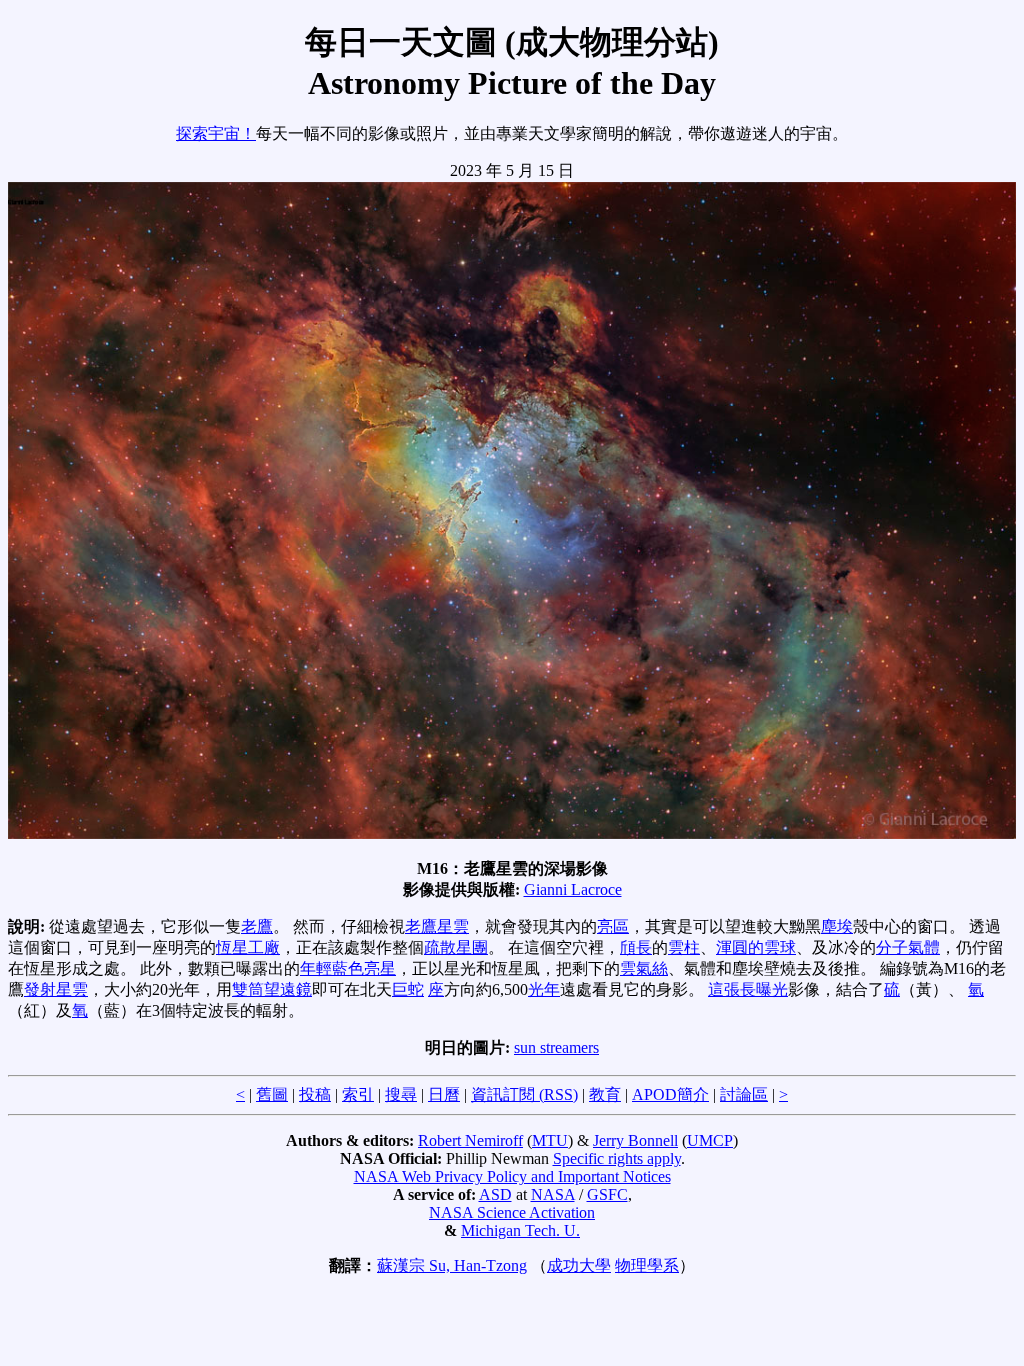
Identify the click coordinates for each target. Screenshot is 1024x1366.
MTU (550, 1140)
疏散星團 (456, 947)
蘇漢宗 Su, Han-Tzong (452, 1265)
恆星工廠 (248, 947)
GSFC (607, 1194)
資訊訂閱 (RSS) (524, 1094)
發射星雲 (56, 989)
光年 (544, 989)
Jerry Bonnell (635, 1140)
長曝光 (764, 989)
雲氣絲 (644, 968)
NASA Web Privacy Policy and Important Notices (512, 1176)
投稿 (315, 1094)
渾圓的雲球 (756, 947)
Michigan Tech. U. (520, 1230)
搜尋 (401, 1094)
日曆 (444, 1094)
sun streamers (556, 1047)
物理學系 (647, 1265)
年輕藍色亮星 (348, 968)
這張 (724, 989)
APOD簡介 (670, 1094)
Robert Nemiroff (470, 1140)
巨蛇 (408, 989)
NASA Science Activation (512, 1212)
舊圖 (272, 1094)
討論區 (744, 1094)
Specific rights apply (617, 1158)
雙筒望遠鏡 (272, 989)
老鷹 (257, 926)
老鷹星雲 (437, 926)
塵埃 (837, 926)
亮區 (613, 926)
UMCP (710, 1140)
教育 (605, 1094)
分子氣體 (908, 947)
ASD (495, 1194)
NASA (553, 1194)
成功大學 (579, 1265)
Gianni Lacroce (573, 889)
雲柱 (684, 947)
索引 (358, 1094)
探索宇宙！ (216, 133)
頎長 (636, 947)
